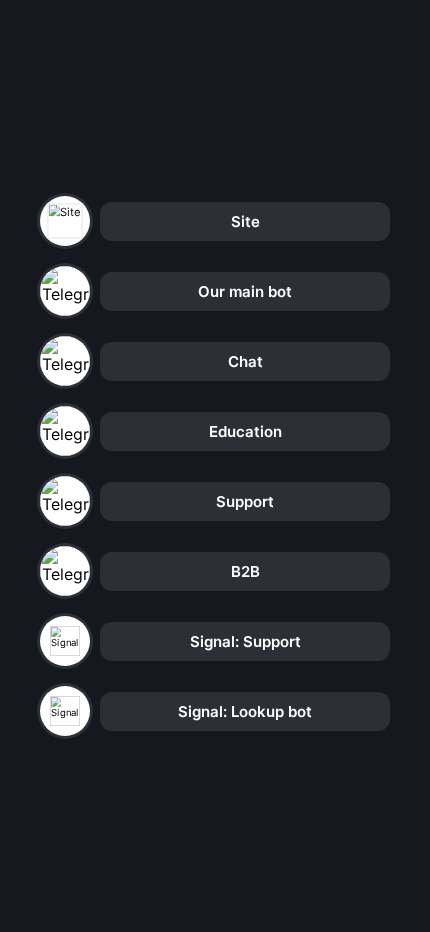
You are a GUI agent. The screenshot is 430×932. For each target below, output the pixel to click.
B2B (245, 571)
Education (245, 431)
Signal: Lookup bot (245, 711)
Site (245, 221)
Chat (245, 361)
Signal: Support (245, 641)
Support (245, 501)
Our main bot (245, 291)
